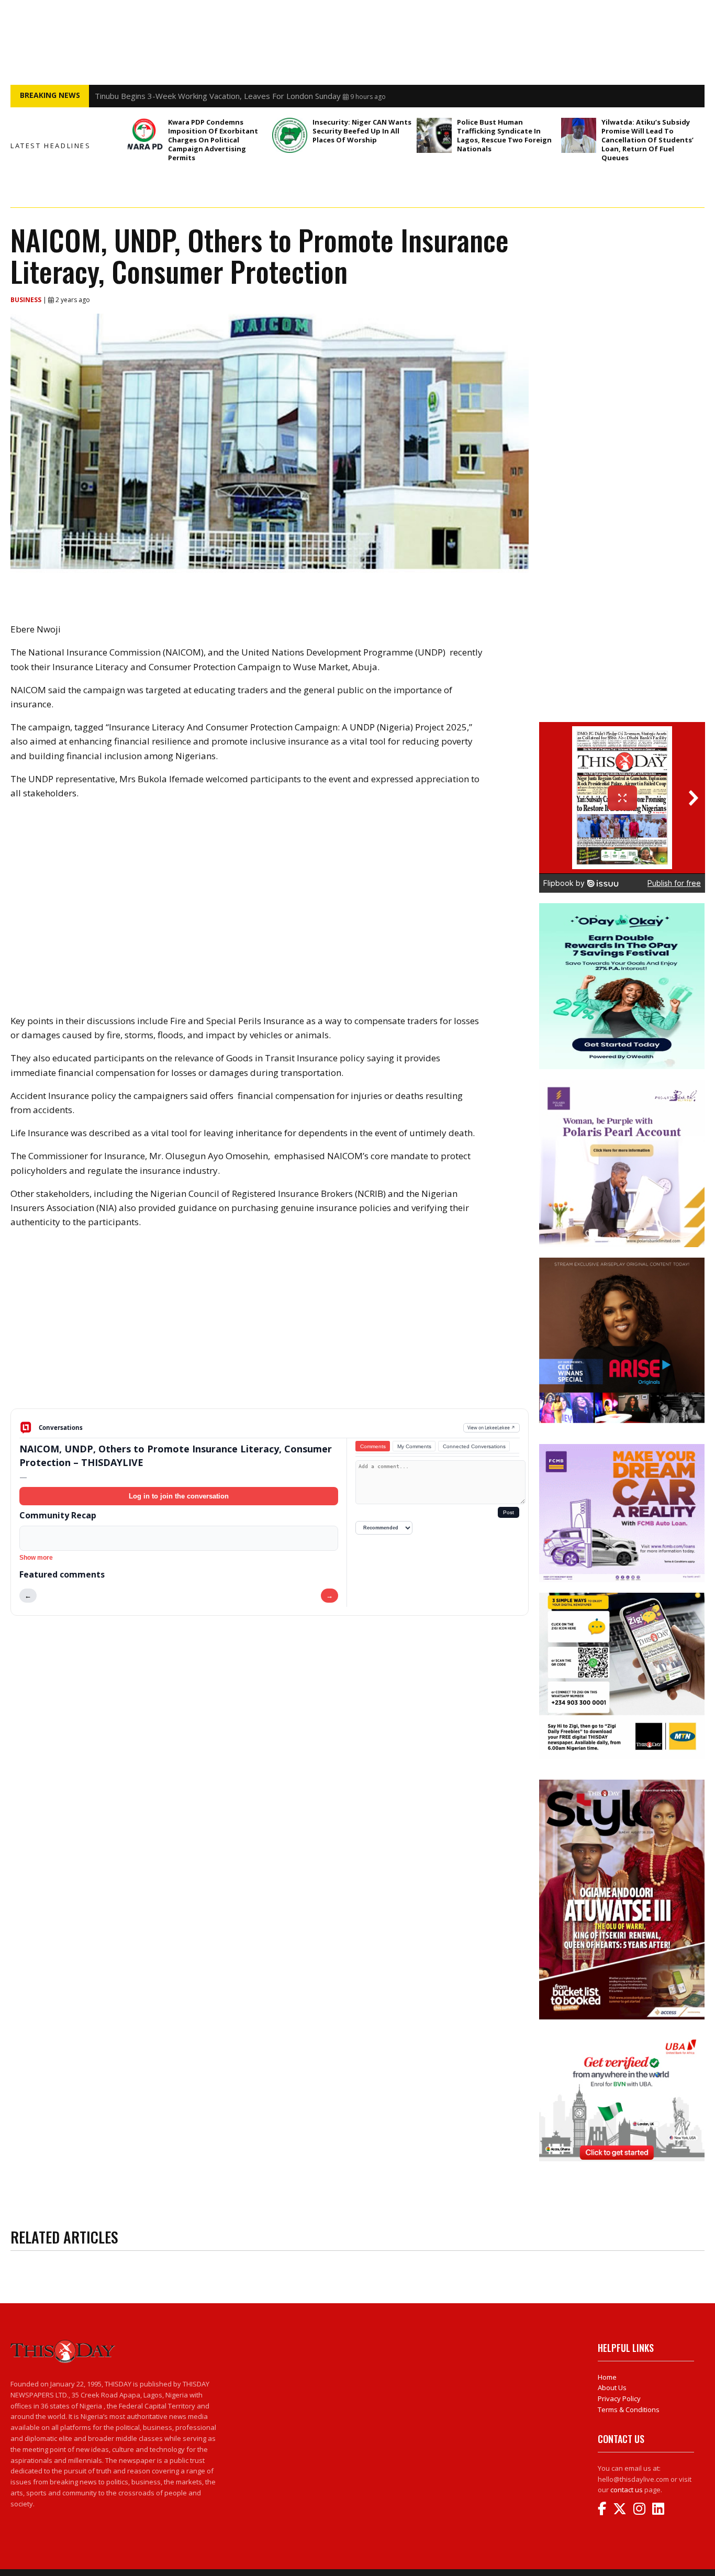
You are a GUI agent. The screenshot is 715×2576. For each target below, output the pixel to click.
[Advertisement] (270, 1327)
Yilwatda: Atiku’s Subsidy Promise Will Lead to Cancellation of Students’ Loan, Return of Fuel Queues (647, 140)
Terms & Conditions (629, 2410)
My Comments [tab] (414, 1446)
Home (607, 2377)
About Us (612, 2388)
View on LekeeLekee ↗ (491, 1428)
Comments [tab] (373, 1446)
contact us (627, 2490)
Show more (36, 1558)
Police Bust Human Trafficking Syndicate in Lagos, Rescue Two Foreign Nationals (504, 135)
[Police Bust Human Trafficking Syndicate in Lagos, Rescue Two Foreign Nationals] (434, 135)
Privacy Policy (619, 2399)
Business (27, 300)
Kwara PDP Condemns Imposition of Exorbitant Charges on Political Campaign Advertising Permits (213, 140)
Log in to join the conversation (179, 1496)
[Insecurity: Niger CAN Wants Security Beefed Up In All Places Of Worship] (290, 135)
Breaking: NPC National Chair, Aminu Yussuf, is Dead (187, 96)
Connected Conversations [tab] (474, 1446)
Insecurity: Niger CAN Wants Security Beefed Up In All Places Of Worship (362, 131)
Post (509, 1512)
